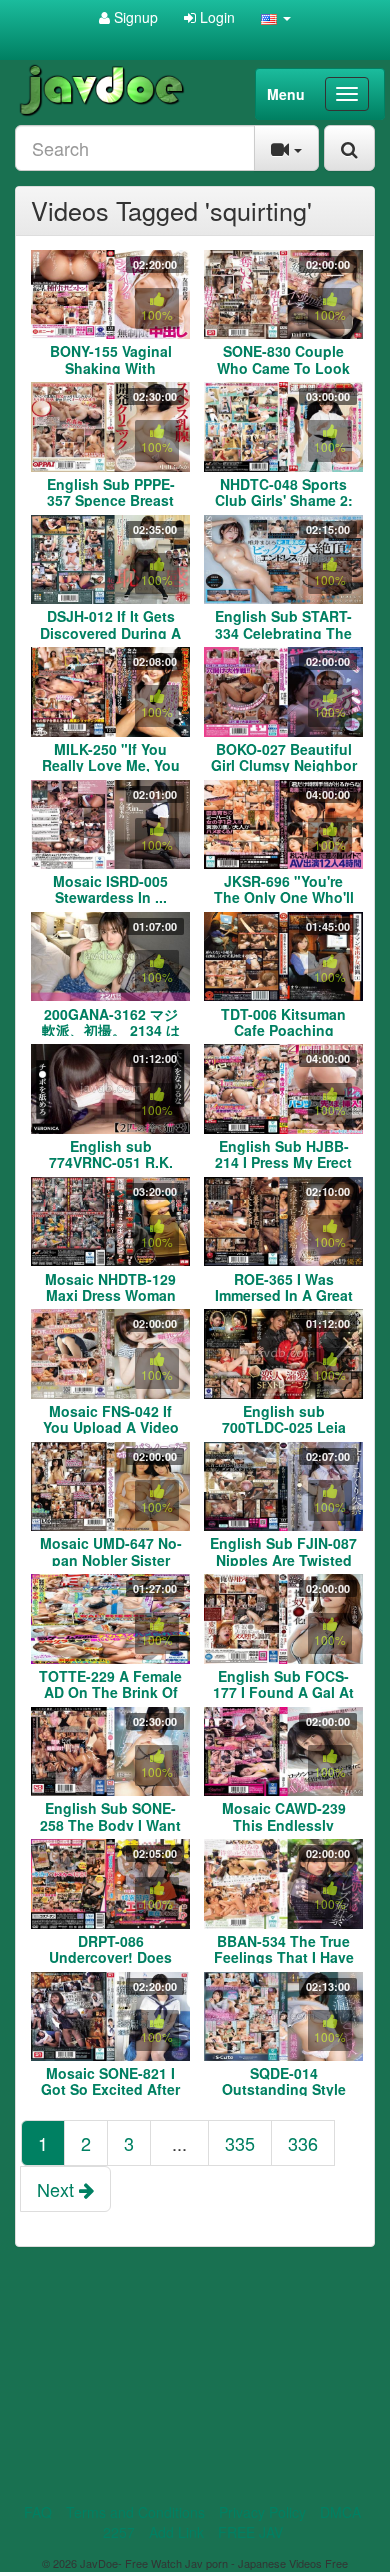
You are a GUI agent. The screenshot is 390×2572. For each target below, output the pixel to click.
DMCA (340, 2512)
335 (240, 2143)
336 (303, 2143)
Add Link (176, 2532)
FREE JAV (250, 2532)
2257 (119, 2532)
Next (58, 2189)
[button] (276, 17)
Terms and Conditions (135, 2512)
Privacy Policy (262, 2512)
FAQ (38, 2512)
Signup (134, 17)
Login (215, 17)
